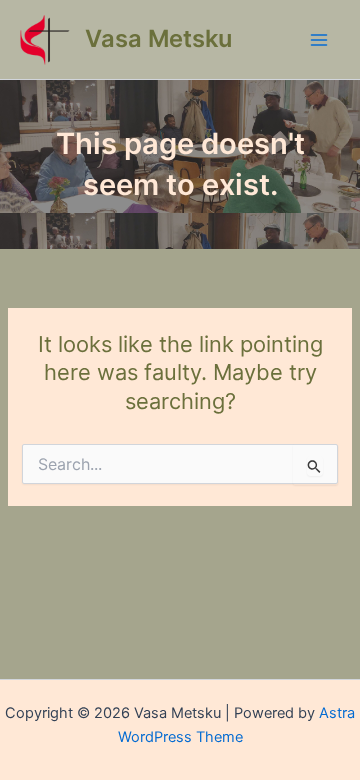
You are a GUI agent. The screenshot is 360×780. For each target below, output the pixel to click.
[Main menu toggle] (319, 40)
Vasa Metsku (158, 38)
